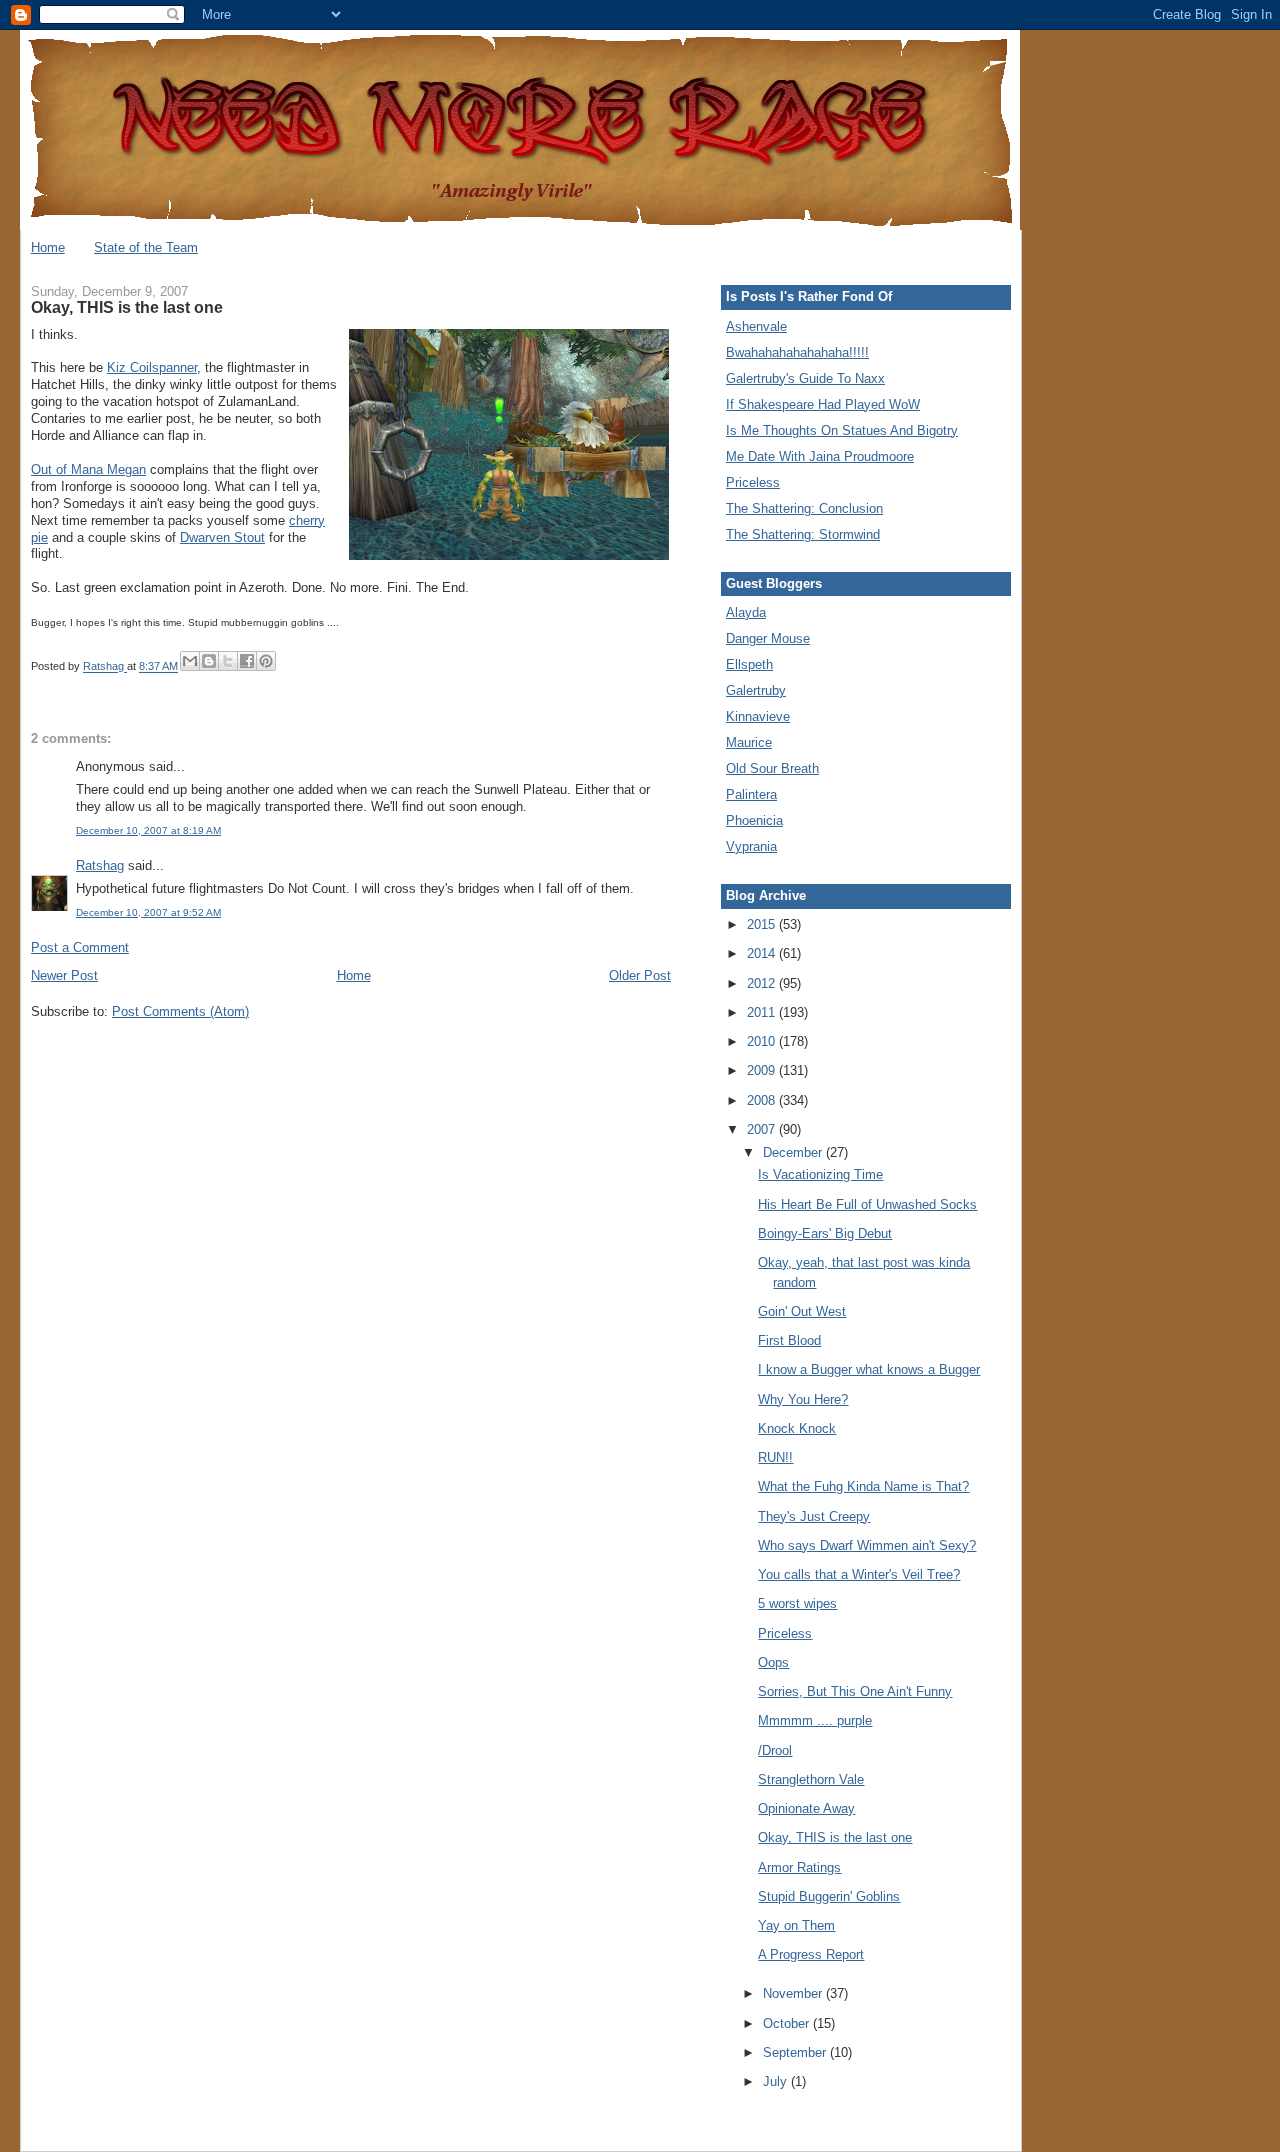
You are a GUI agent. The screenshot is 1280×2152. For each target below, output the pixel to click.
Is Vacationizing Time (820, 1174)
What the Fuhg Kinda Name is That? (863, 1486)
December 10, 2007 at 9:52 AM (148, 912)
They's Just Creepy (814, 1516)
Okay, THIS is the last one (835, 1837)
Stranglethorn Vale (811, 1779)
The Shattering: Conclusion (804, 508)
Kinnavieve (758, 716)
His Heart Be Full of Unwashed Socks (867, 1204)
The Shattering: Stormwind (803, 534)
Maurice (749, 742)
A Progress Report (811, 1954)
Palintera (751, 794)
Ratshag (100, 865)
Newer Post (64, 975)
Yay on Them (796, 1925)
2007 (763, 1129)
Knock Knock (797, 1428)
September (796, 2052)
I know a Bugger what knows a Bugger (869, 1369)
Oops (773, 1662)
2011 (763, 1012)
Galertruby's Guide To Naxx (805, 378)
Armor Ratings (799, 1867)
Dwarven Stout (222, 537)
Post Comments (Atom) (180, 1011)
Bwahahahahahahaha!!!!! (797, 352)
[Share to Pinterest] (266, 661)
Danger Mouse (768, 638)
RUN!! (775, 1457)
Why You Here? (803, 1399)
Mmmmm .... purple (815, 1720)
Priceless (753, 482)
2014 (763, 953)
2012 (763, 983)
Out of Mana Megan (88, 469)
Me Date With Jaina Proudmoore (820, 456)
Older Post (640, 975)
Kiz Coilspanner (152, 367)
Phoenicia (754, 820)
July (777, 2081)
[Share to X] (228, 661)
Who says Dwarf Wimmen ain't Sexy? (867, 1545)
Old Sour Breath (772, 768)
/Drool (775, 1750)
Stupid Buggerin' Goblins (829, 1896)
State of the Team (146, 247)
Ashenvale (756, 326)
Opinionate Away (806, 1808)
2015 (763, 924)
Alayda (746, 612)
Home (48, 247)
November (794, 1993)
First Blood (789, 1340)
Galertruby (756, 690)
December (794, 1152)
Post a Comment (80, 947)
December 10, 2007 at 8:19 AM (148, 830)
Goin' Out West (802, 1311)
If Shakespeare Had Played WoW (823, 404)
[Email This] (190, 661)
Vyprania (751, 846)
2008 (763, 1100)
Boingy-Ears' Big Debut (825, 1233)
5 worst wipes (797, 1603)
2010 (763, 1041)
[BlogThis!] (209, 661)
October (788, 2023)
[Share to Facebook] (247, 661)
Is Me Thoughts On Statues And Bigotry (842, 430)
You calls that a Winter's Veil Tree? (859, 1574)
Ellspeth (749, 664)
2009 (763, 1070)
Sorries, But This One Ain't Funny (855, 1691)
